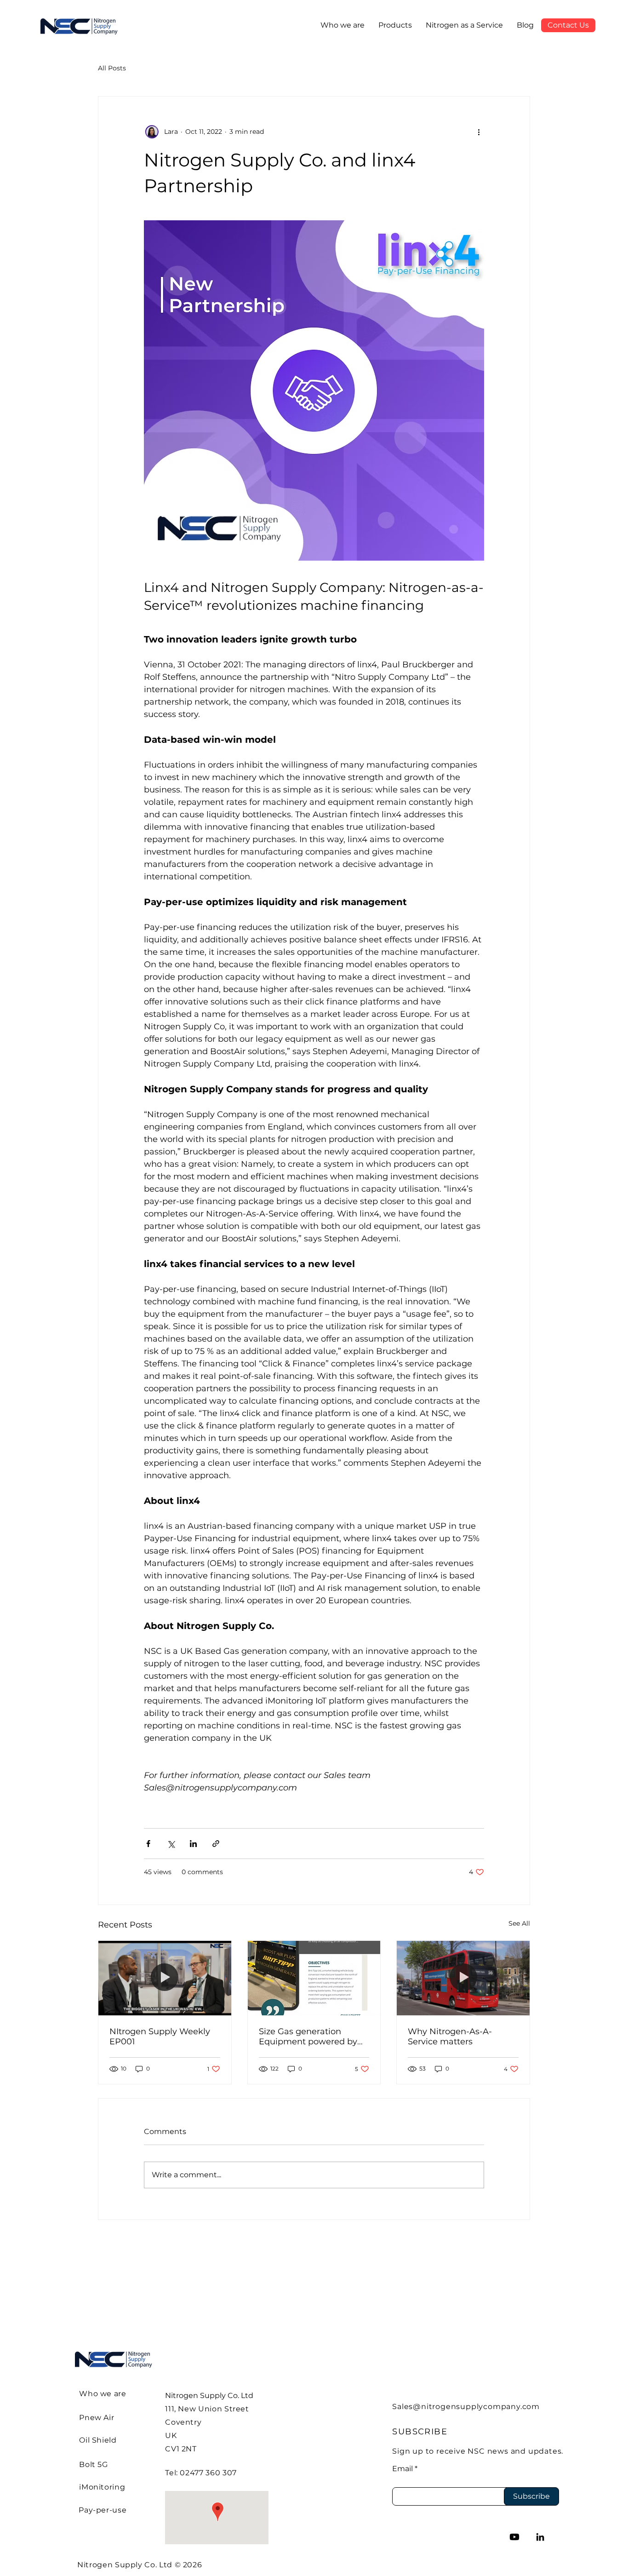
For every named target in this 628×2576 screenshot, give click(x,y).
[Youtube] (514, 2537)
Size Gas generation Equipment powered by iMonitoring (308, 2037)
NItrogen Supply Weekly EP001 (160, 2037)
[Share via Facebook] (148, 1844)
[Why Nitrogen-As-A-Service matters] (463, 1978)
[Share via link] (216, 1844)
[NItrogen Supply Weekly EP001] (165, 1978)
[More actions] (479, 132)
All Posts (112, 68)
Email (402, 2469)
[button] (395, 25)
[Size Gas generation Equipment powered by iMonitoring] (314, 1978)
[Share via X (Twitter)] (171, 1844)
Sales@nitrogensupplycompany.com (466, 2407)
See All (519, 1923)
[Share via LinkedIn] (193, 1844)
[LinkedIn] (540, 2537)
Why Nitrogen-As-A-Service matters (450, 2037)
